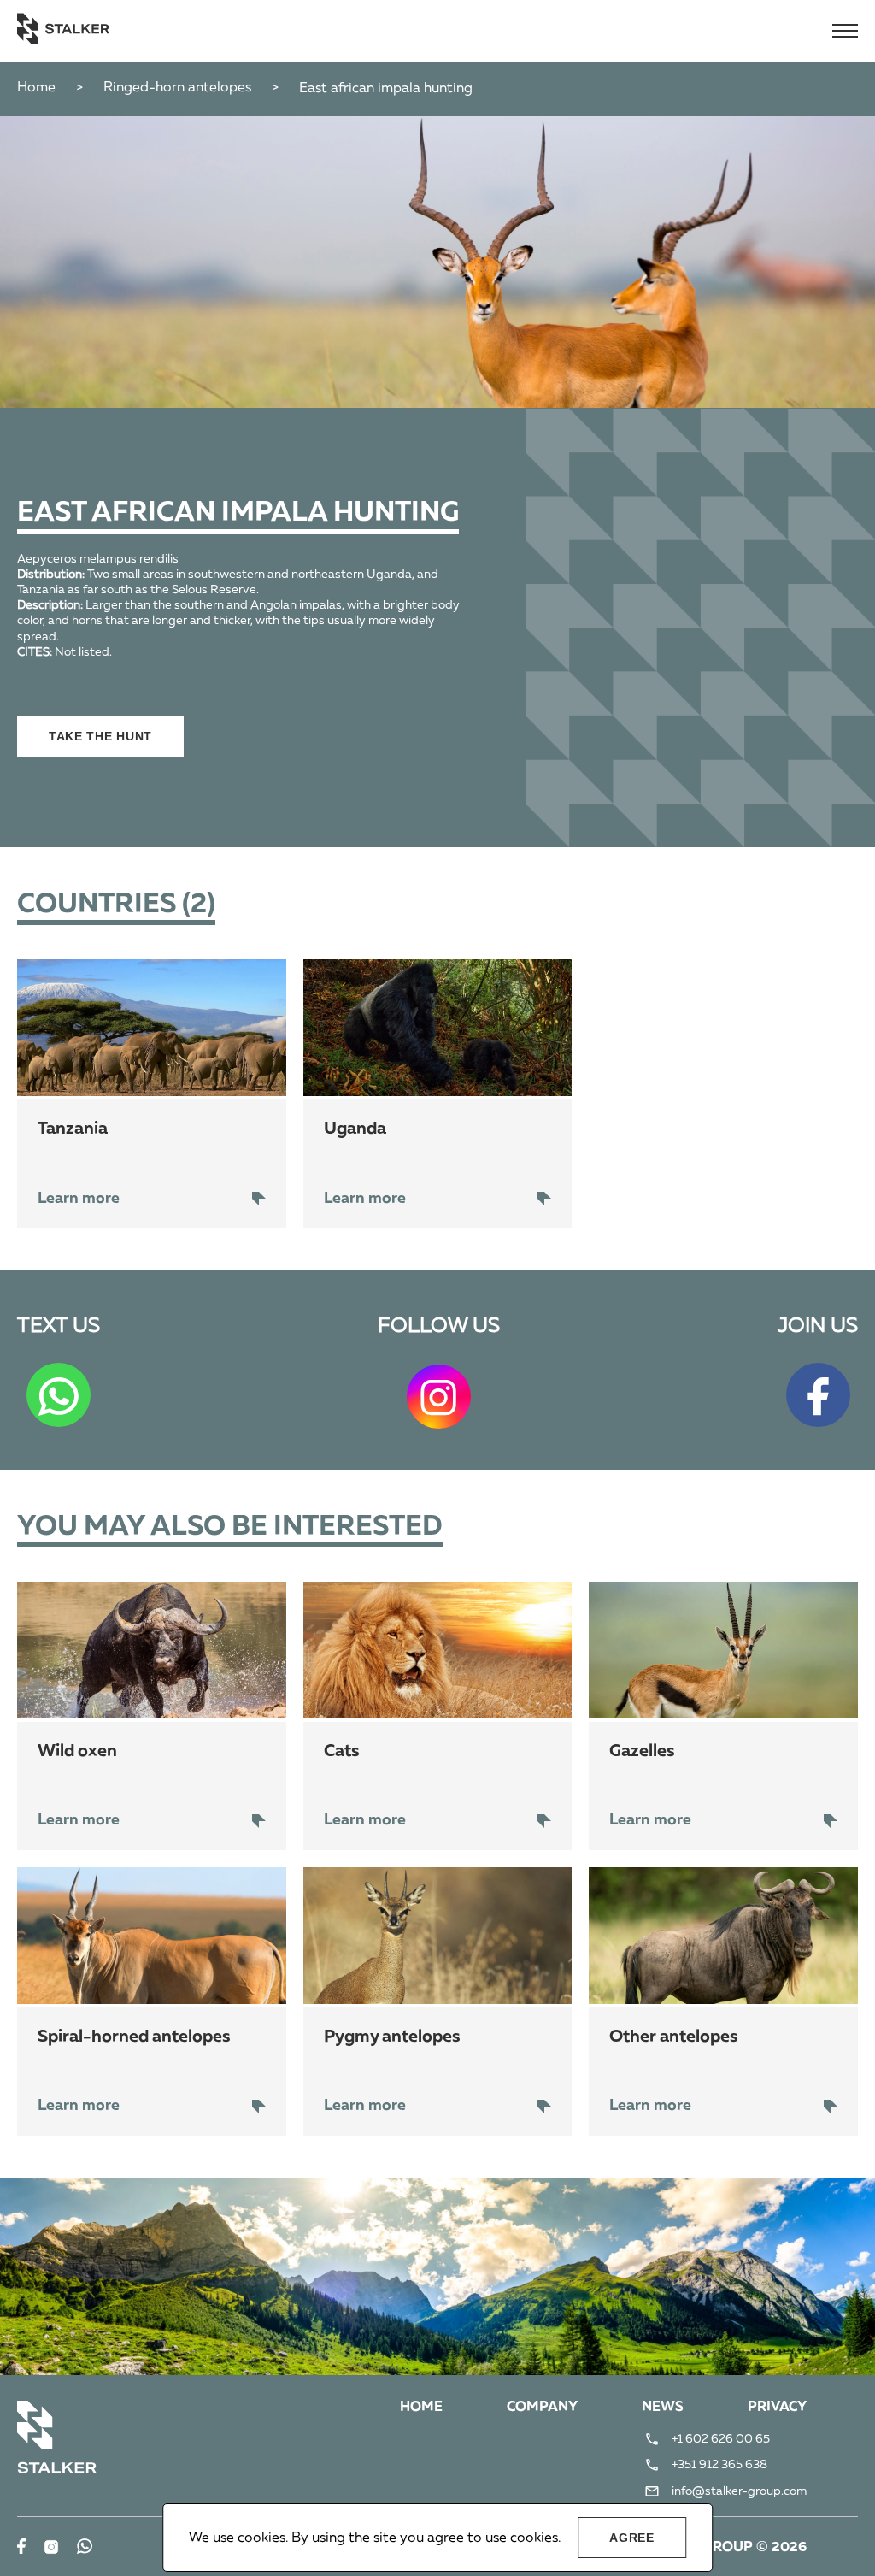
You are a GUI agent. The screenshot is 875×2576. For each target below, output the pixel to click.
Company (542, 2408)
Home (36, 88)
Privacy (777, 2408)
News (663, 2408)
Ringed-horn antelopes (177, 88)
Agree (632, 2538)
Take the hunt (100, 736)
